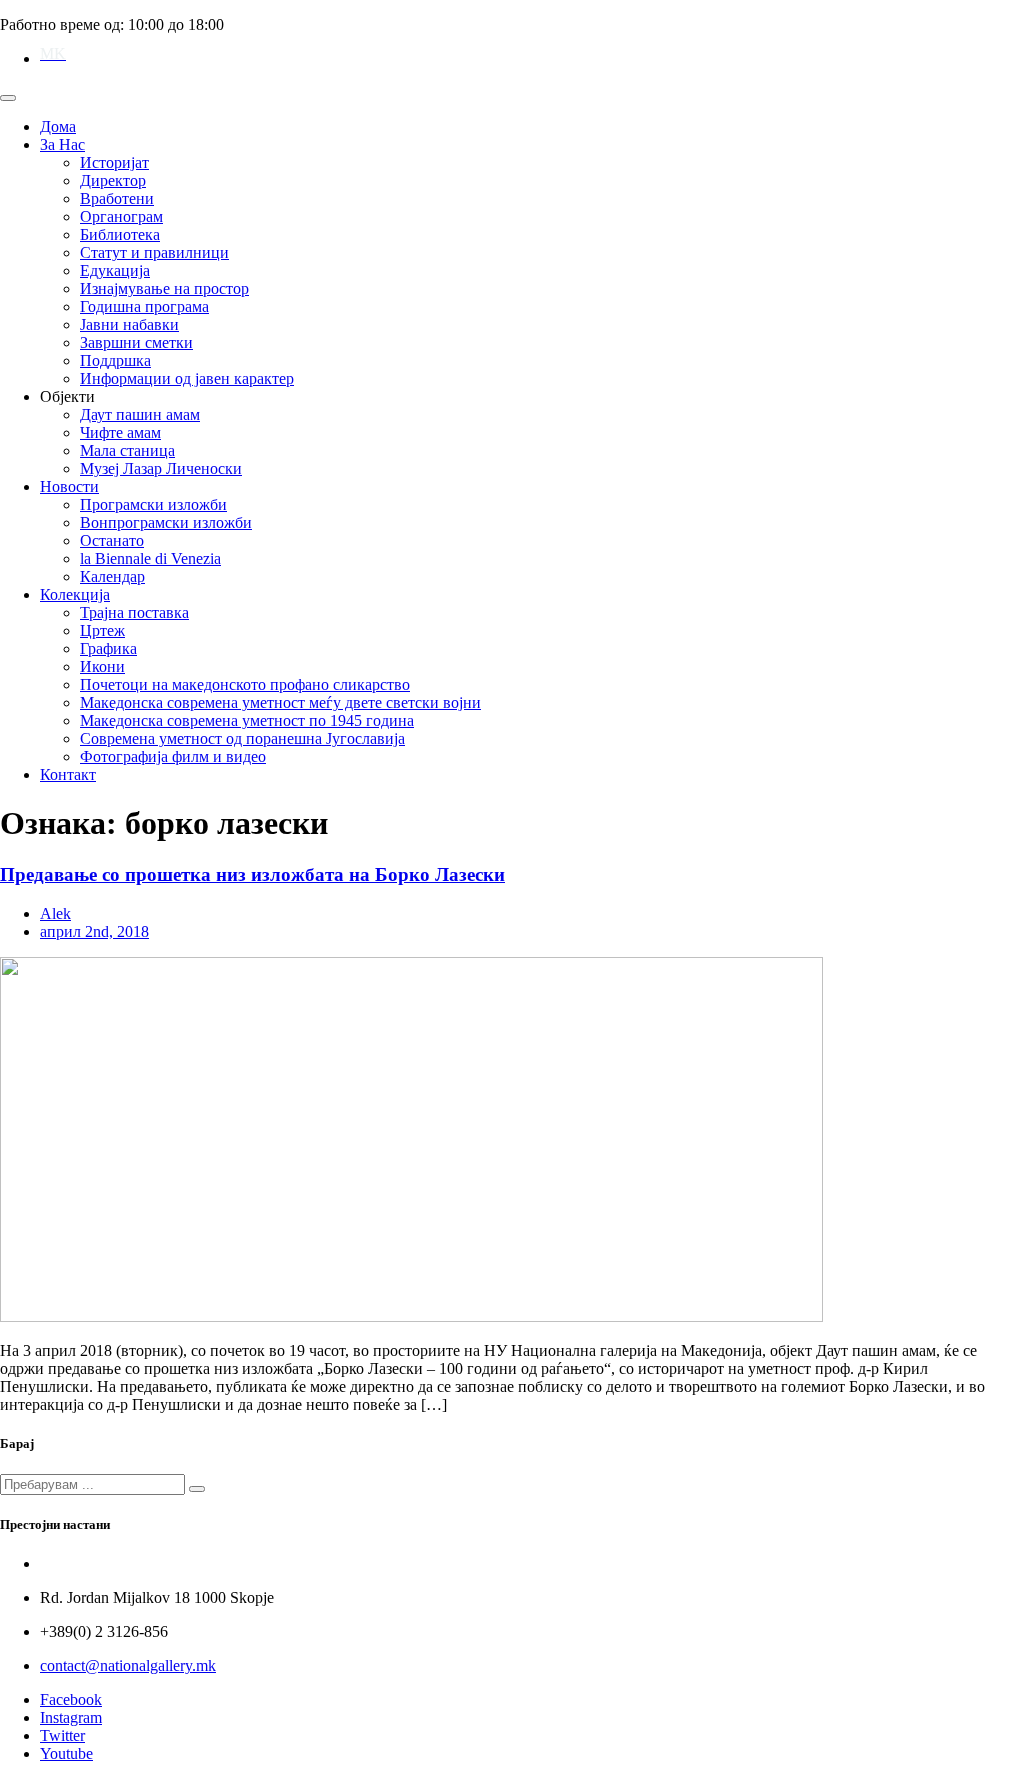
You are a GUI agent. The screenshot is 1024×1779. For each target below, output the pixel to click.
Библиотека (120, 234)
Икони (102, 666)
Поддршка (115, 360)
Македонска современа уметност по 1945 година (247, 720)
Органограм (121, 216)
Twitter (62, 1735)
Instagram (71, 1717)
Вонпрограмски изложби (166, 522)
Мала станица (127, 450)
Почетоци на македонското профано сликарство (245, 684)
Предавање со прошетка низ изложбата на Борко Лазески (252, 874)
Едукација (115, 270)
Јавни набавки (129, 324)
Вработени (117, 198)
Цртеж (102, 630)
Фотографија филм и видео (173, 756)
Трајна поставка (134, 612)
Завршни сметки (136, 342)
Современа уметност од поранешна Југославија (242, 738)
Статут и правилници (154, 252)
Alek (55, 913)
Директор (113, 180)
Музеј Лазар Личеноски (161, 468)
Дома (58, 126)
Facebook (71, 1699)
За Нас (62, 144)
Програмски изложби (153, 504)
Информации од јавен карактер (187, 378)
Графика (108, 648)
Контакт (68, 774)
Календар (112, 576)
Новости (69, 486)
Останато (112, 540)
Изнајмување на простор (164, 288)
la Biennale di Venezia (150, 558)
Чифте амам (120, 432)
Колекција (75, 594)
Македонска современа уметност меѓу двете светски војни (280, 702)
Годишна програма (144, 306)
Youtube (66, 1753)
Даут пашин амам (140, 414)
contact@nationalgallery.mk (128, 1665)
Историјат (114, 162)
